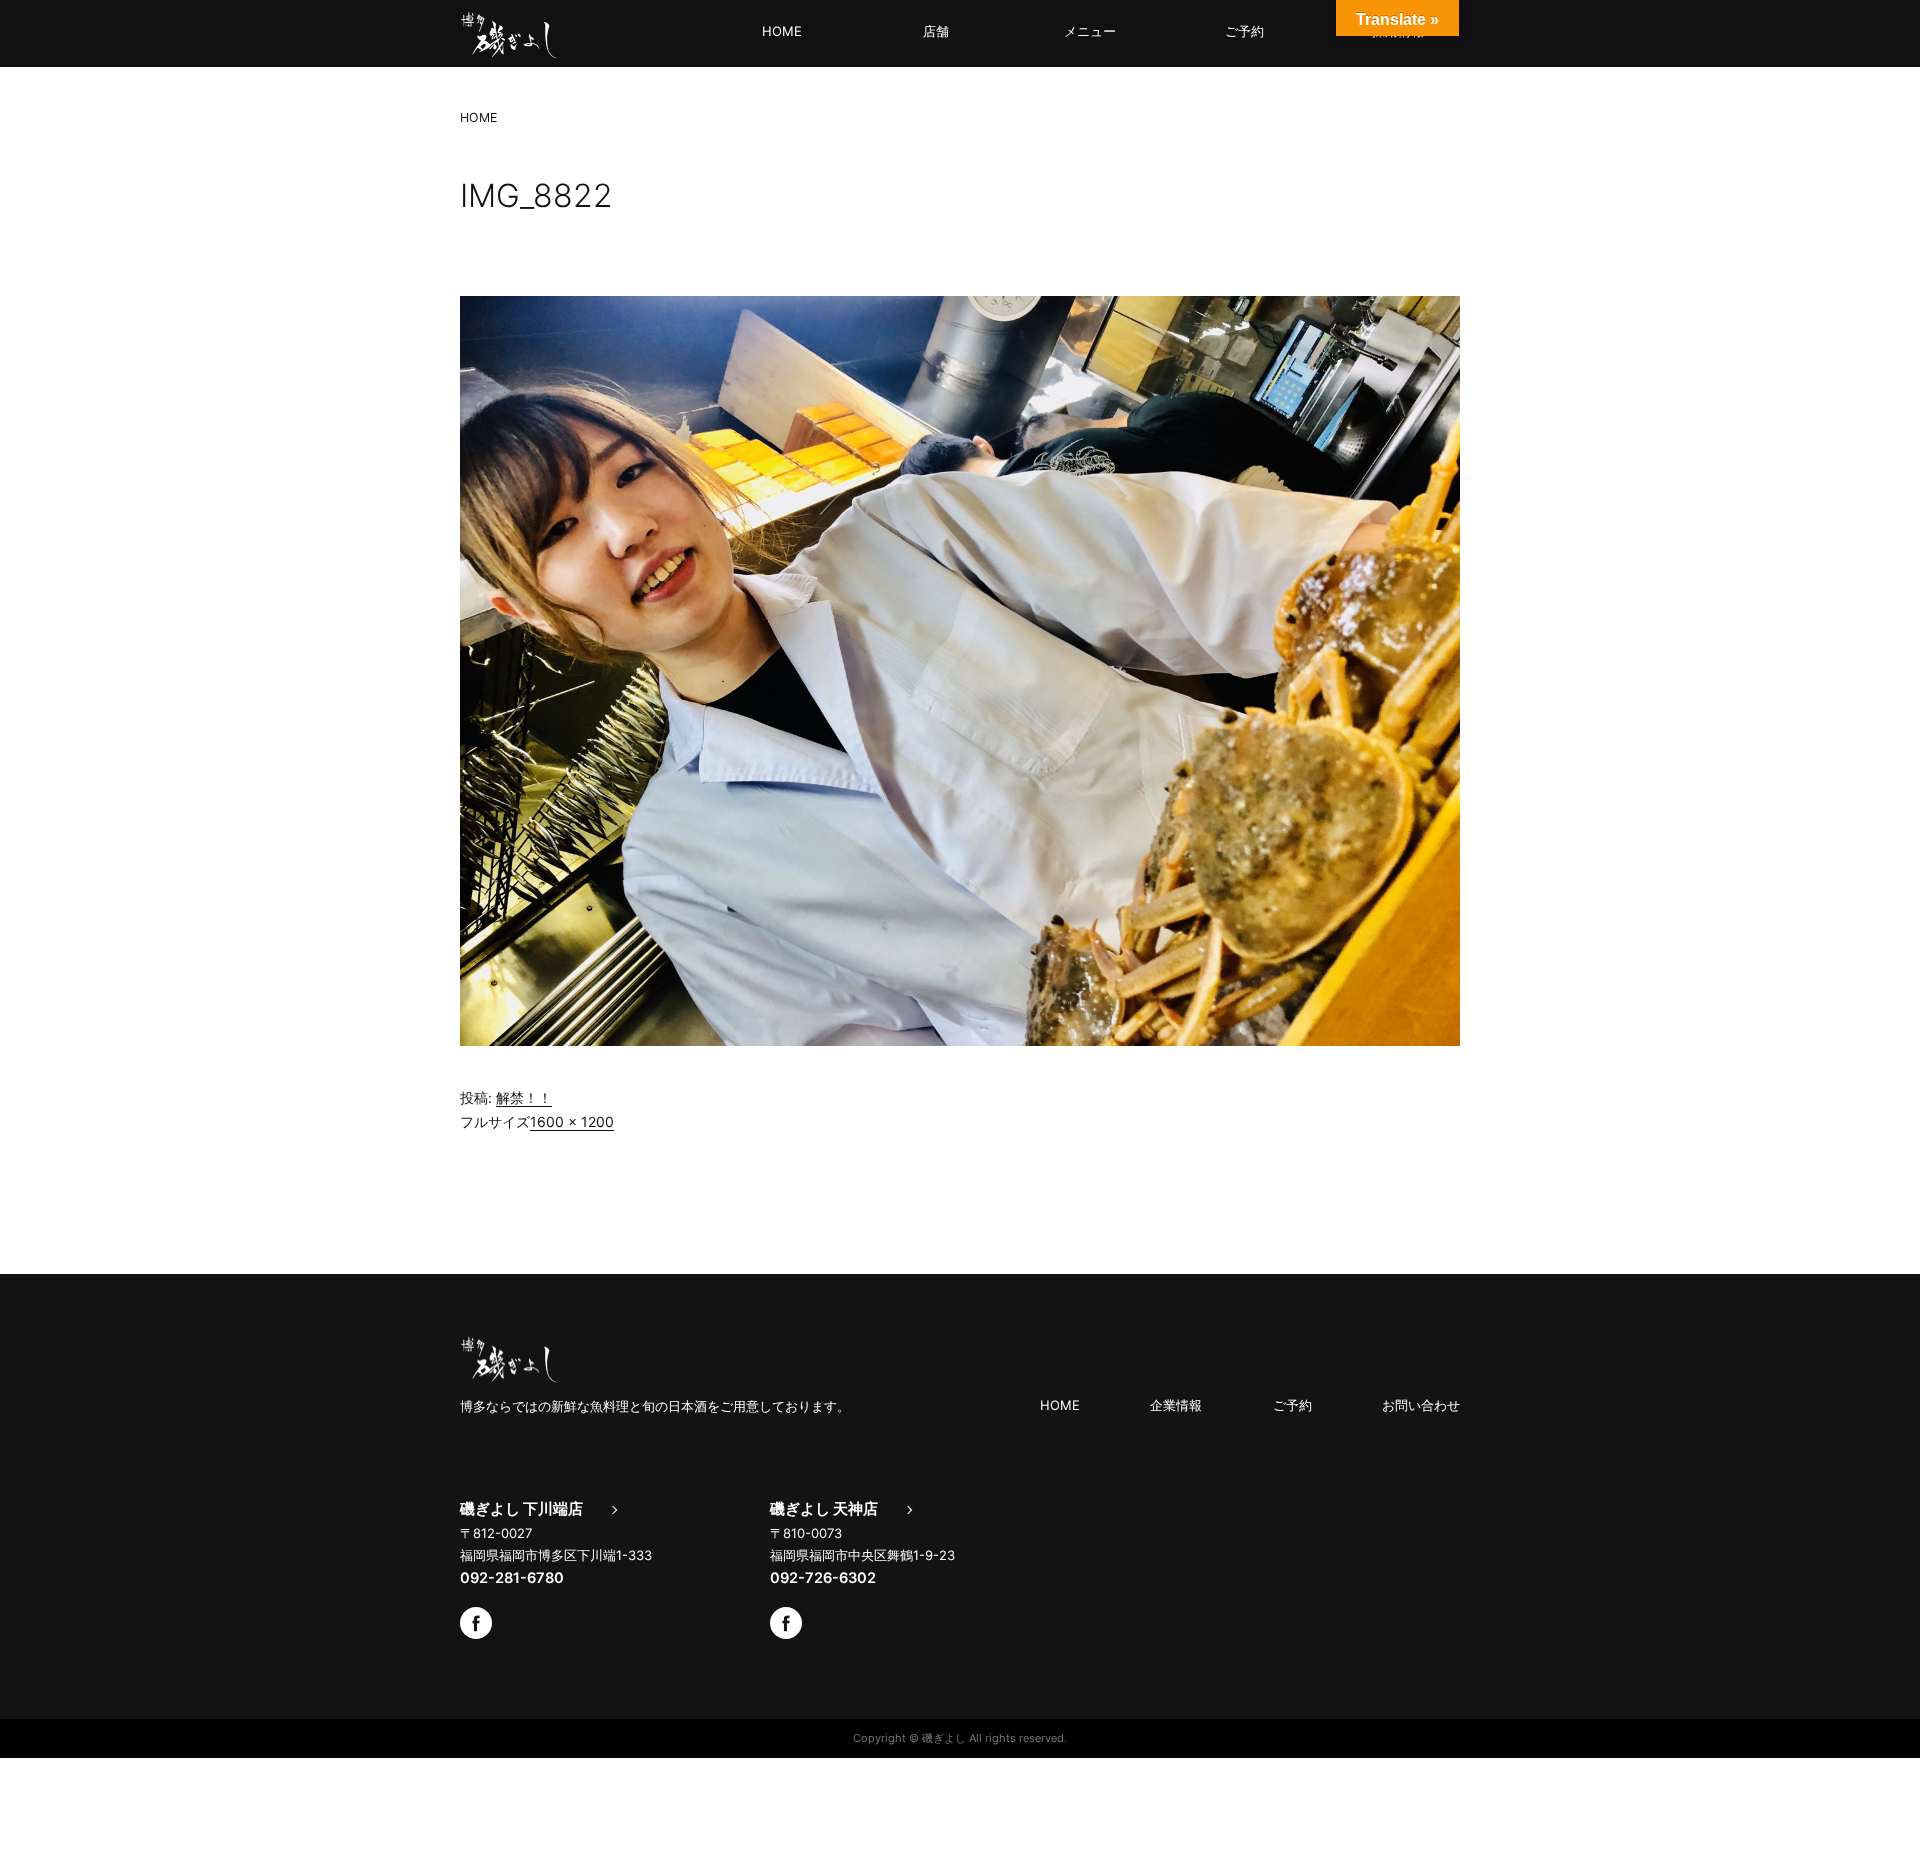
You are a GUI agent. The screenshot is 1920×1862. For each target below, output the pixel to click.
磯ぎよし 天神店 (824, 1509)
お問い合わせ (1421, 1405)
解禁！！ (524, 1097)
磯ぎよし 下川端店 (521, 1509)
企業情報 (1176, 1405)
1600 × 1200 (572, 1121)
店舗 (936, 31)
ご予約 (1244, 31)
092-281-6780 (512, 1578)
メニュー (1090, 31)
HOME (782, 31)
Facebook (476, 1623)
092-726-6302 (823, 1578)
